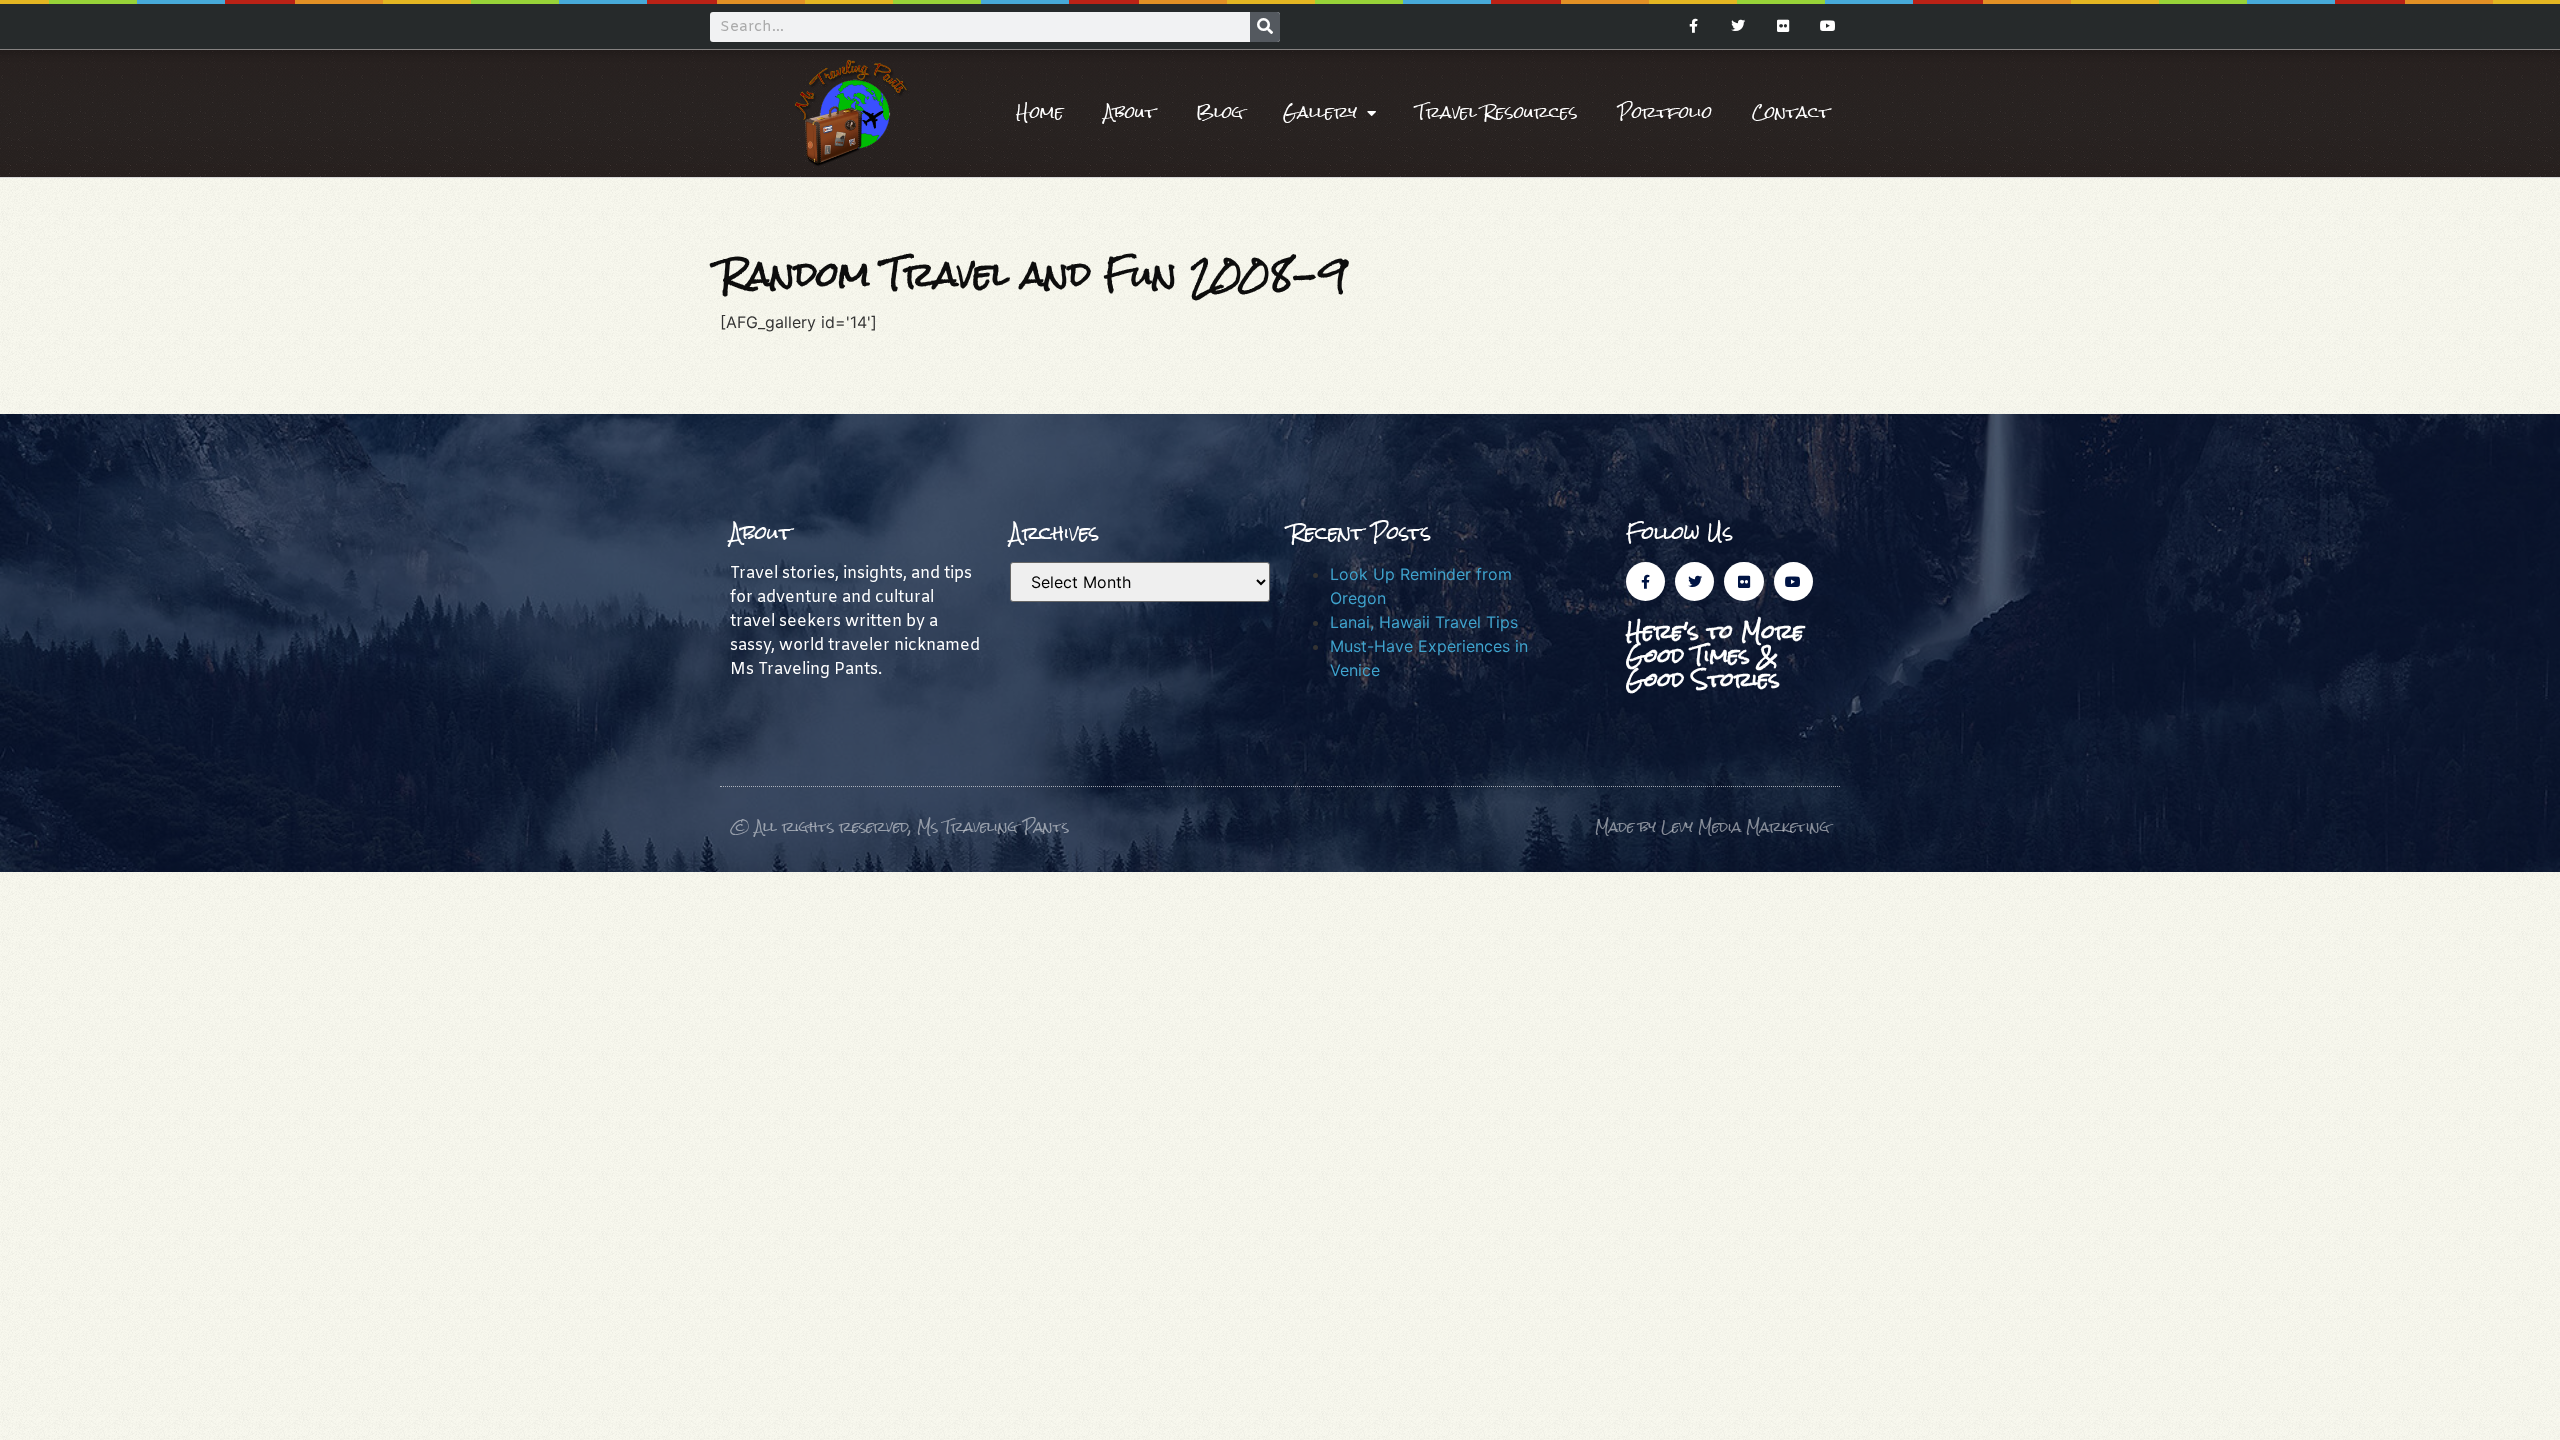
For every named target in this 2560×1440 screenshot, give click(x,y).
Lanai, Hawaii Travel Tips (1424, 622)
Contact (1791, 112)
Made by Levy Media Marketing (1712, 826)
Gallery (1320, 112)
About (1130, 112)
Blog (1219, 112)
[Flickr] (1782, 26)
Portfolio (1665, 112)
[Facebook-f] (1693, 26)
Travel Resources (1497, 112)
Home (1040, 112)
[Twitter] (1738, 26)
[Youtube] (1827, 26)
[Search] (1265, 27)
